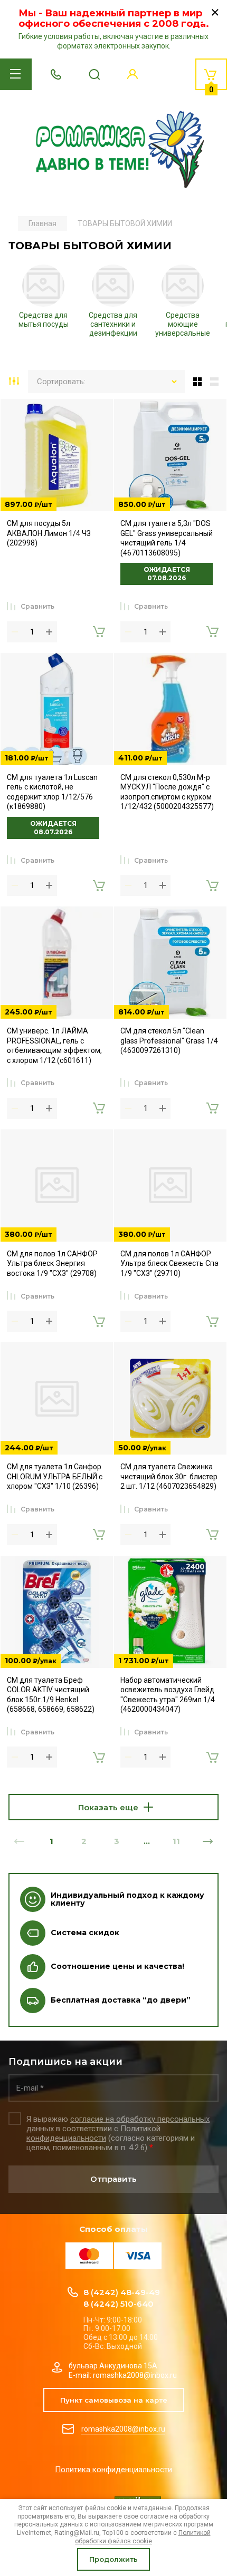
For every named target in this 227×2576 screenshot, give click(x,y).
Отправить (113, 2179)
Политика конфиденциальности (113, 2470)
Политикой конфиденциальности (93, 2133)
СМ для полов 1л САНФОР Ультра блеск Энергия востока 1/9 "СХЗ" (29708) (52, 1263)
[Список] (216, 382)
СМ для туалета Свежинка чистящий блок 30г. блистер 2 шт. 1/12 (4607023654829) (169, 1476)
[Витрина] (195, 382)
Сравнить (37, 606)
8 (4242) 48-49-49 (122, 2292)
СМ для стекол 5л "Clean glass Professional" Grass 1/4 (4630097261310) (169, 1041)
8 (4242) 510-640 (119, 2304)
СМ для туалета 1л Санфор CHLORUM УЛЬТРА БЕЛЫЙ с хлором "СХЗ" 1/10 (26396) (55, 1476)
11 (176, 1841)
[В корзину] (99, 632)
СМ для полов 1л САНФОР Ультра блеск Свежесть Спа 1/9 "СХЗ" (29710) (169, 1263)
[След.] (208, 1841)
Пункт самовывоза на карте (114, 2400)
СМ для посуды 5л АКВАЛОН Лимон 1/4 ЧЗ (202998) (49, 533)
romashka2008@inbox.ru (123, 2429)
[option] (43, 299)
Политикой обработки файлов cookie (143, 2537)
